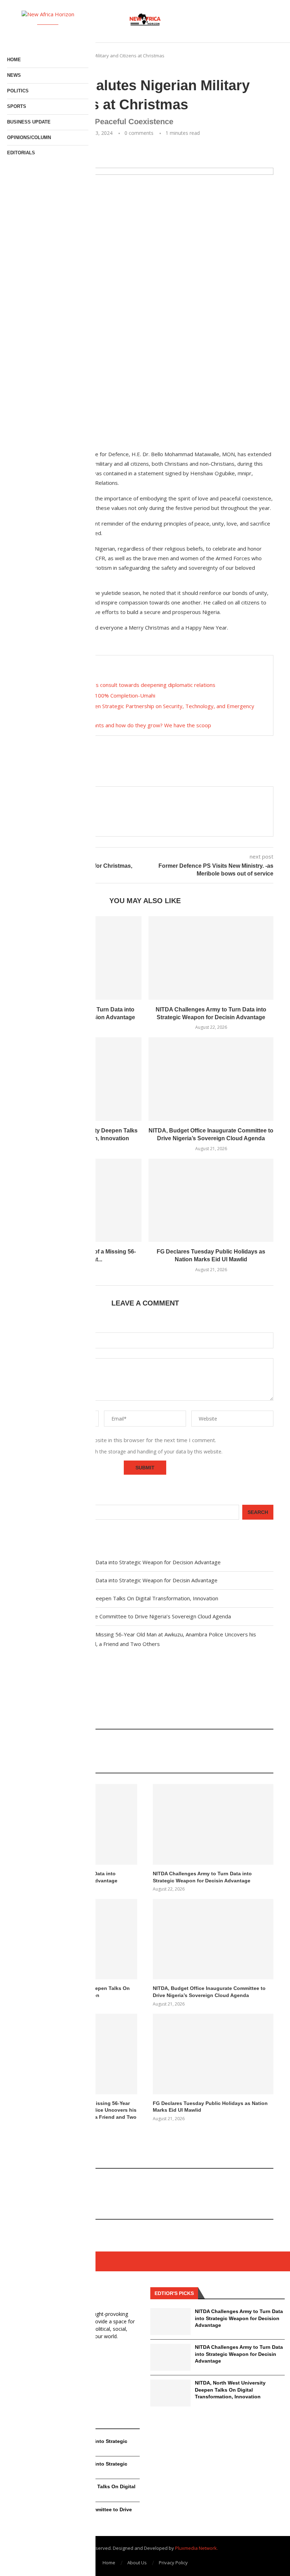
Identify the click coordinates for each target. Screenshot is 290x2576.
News (14, 75)
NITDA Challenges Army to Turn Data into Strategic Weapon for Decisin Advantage (117, 1580)
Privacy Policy (173, 2563)
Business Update (29, 122)
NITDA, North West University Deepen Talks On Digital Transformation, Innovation (117, 1598)
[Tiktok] (73, 34)
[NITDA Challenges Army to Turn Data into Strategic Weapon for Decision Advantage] (170, 2322)
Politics (18, 91)
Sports (17, 106)
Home (109, 2563)
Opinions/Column (29, 137)
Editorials (21, 153)
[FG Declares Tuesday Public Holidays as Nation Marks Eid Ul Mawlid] (211, 1200)
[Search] (270, 21)
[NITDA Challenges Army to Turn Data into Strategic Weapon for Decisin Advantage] (211, 958)
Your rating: (30, 1322)
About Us (137, 2563)
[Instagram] (43, 34)
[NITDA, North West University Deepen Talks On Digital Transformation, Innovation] (170, 2393)
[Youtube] (53, 34)
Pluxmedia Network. (196, 2548)
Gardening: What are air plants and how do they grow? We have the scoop (121, 725)
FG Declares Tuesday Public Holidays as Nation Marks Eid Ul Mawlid (210, 2107)
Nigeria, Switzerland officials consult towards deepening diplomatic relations (123, 685)
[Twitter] (33, 34)
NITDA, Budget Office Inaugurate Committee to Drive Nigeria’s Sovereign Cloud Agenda (124, 1616)
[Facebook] (23, 34)
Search (26, 1499)
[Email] (63, 34)
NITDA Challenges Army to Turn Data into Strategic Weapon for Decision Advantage (119, 1562)
